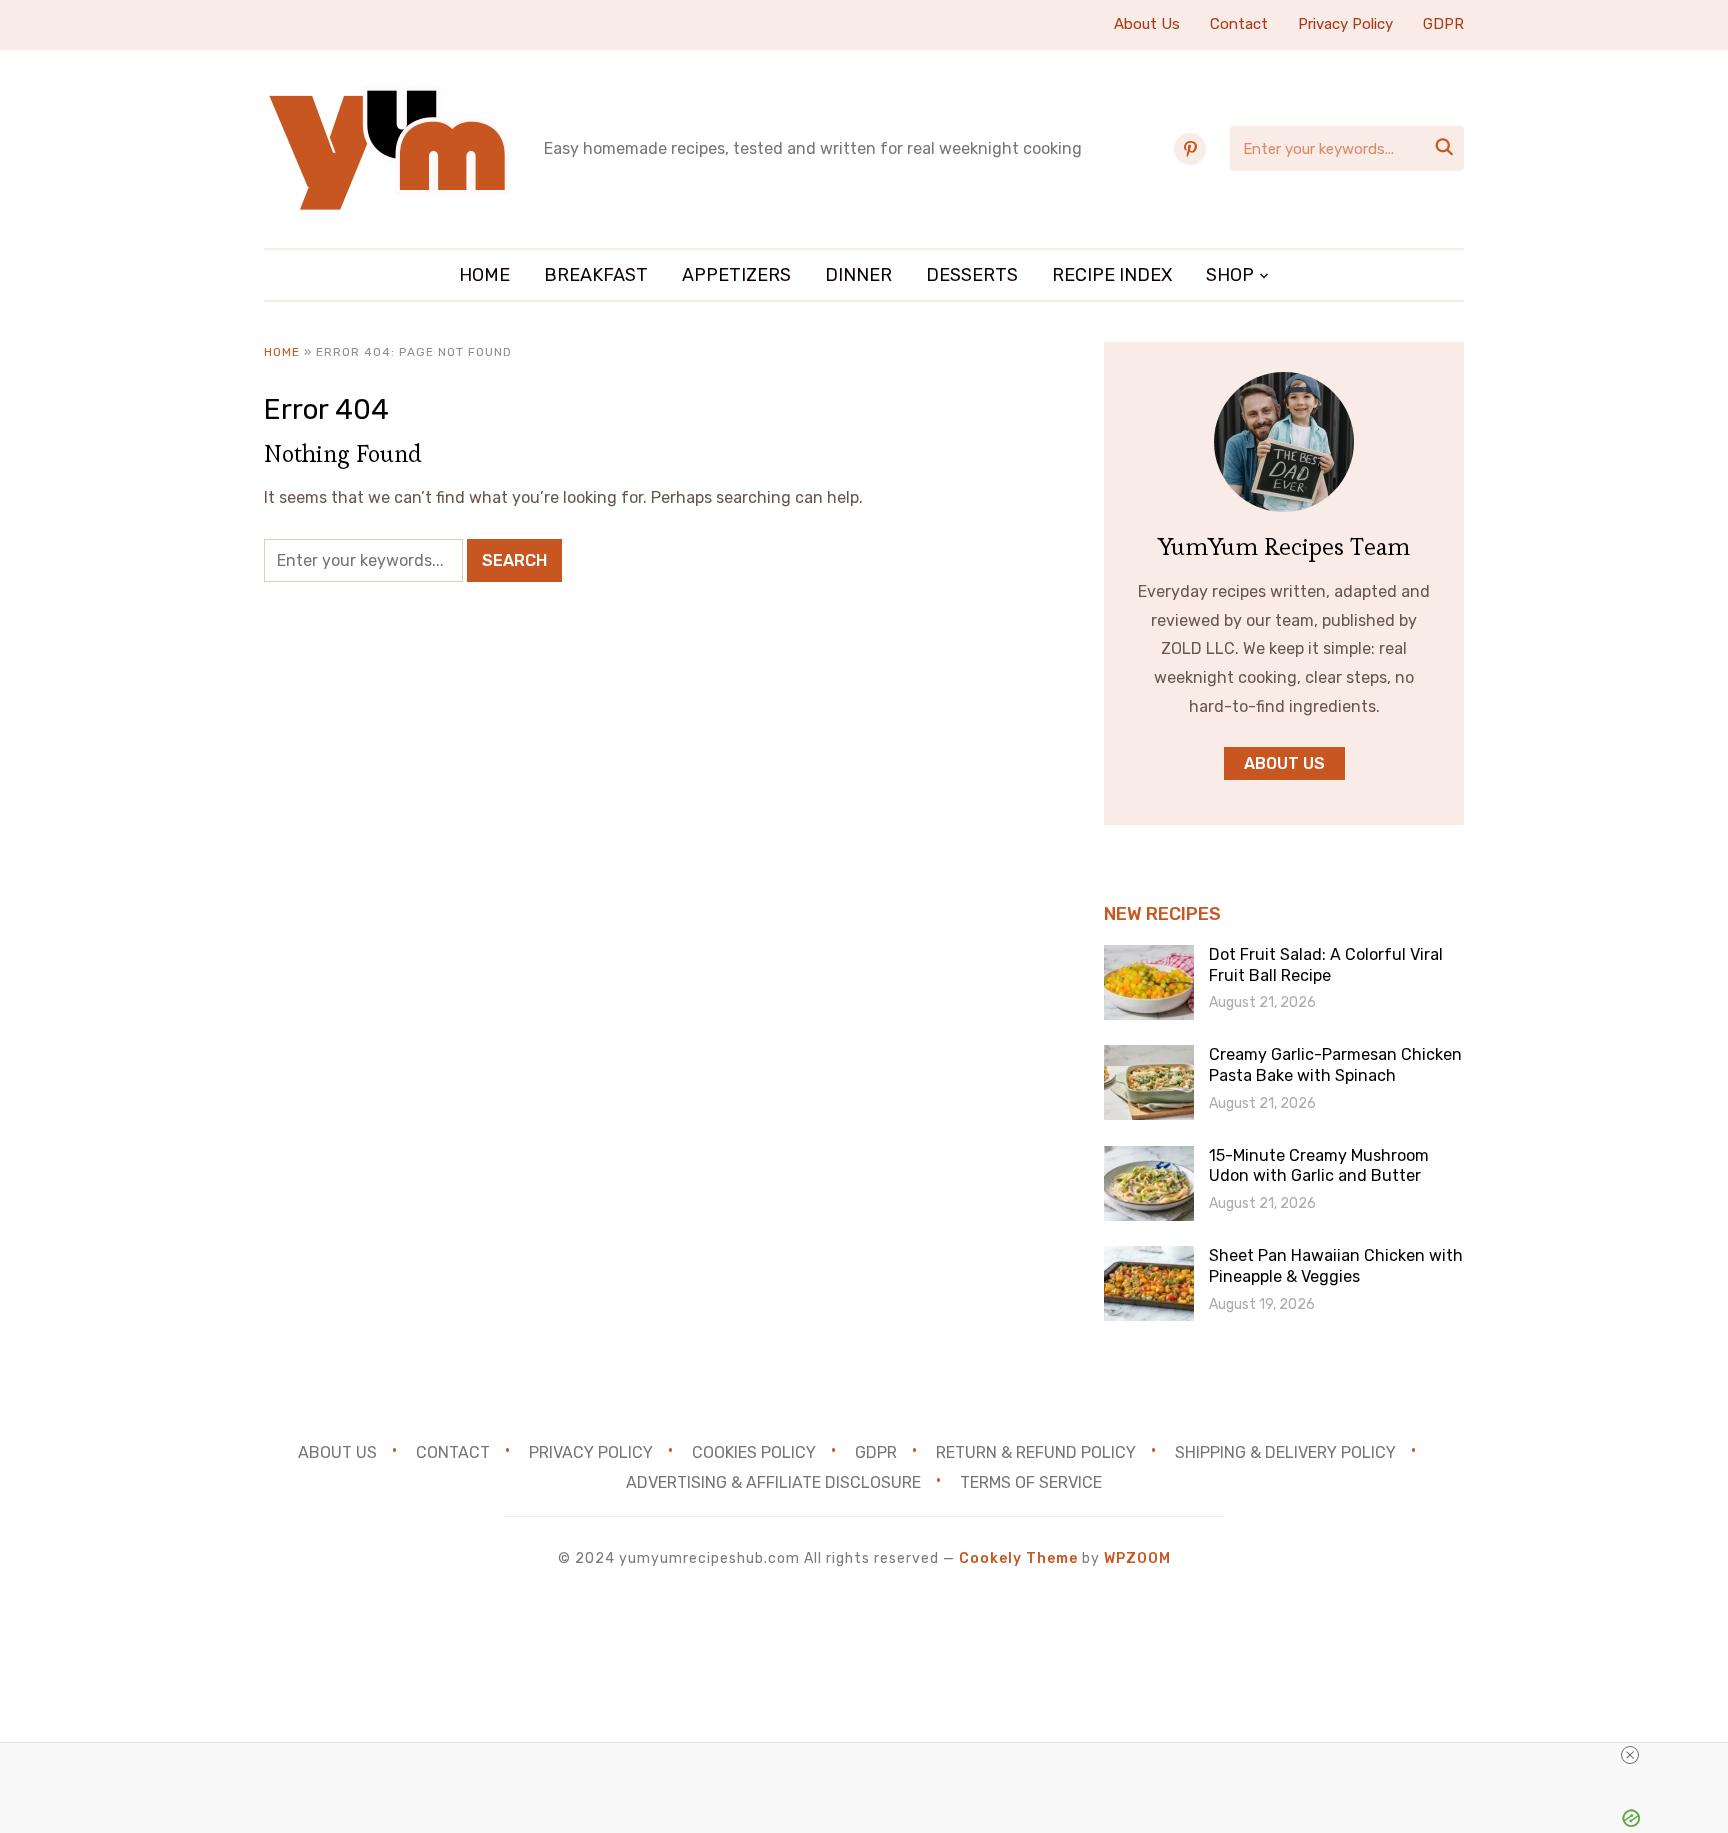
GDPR (1443, 24)
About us (1284, 763)
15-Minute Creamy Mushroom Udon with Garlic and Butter (1319, 1166)
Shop (1230, 275)
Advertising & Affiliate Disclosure (773, 1482)
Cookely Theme (1018, 1558)
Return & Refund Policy (1036, 1452)
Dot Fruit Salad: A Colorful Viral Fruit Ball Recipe (1326, 965)
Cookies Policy (754, 1452)
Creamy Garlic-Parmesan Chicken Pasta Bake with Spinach (1335, 1065)
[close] (1630, 1755)
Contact (1239, 24)
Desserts (972, 275)
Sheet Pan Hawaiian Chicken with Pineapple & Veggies (1336, 1266)
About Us (1147, 24)
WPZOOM (1137, 1558)
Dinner (858, 275)
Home (484, 275)
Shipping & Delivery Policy (1285, 1452)
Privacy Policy (1345, 24)
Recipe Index (1112, 275)
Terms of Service (1031, 1482)
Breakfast (596, 275)
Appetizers (736, 275)
